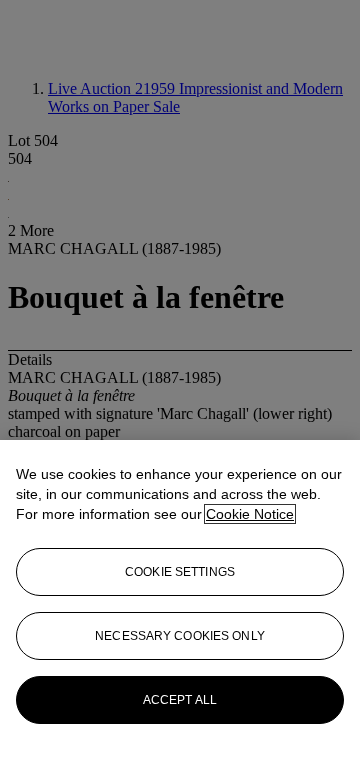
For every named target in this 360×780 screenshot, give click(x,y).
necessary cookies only (180, 636)
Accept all (180, 700)
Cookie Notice (250, 514)
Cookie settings (180, 572)
